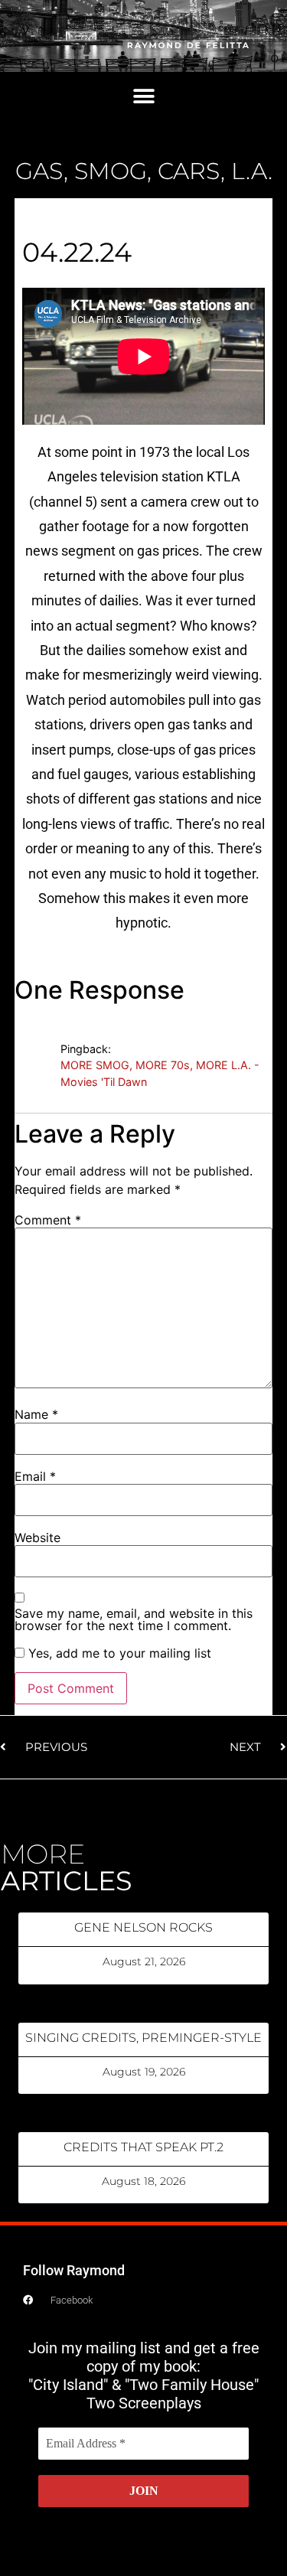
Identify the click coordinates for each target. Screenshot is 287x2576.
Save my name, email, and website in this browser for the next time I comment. (134, 1619)
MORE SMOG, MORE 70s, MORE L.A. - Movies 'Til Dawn (160, 1073)
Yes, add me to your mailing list (118, 1653)
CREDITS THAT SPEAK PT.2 (143, 2147)
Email (35, 1476)
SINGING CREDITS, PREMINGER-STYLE (143, 2038)
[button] (143, 97)
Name (36, 1414)
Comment (48, 1220)
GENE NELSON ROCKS (143, 1927)
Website (38, 1537)
